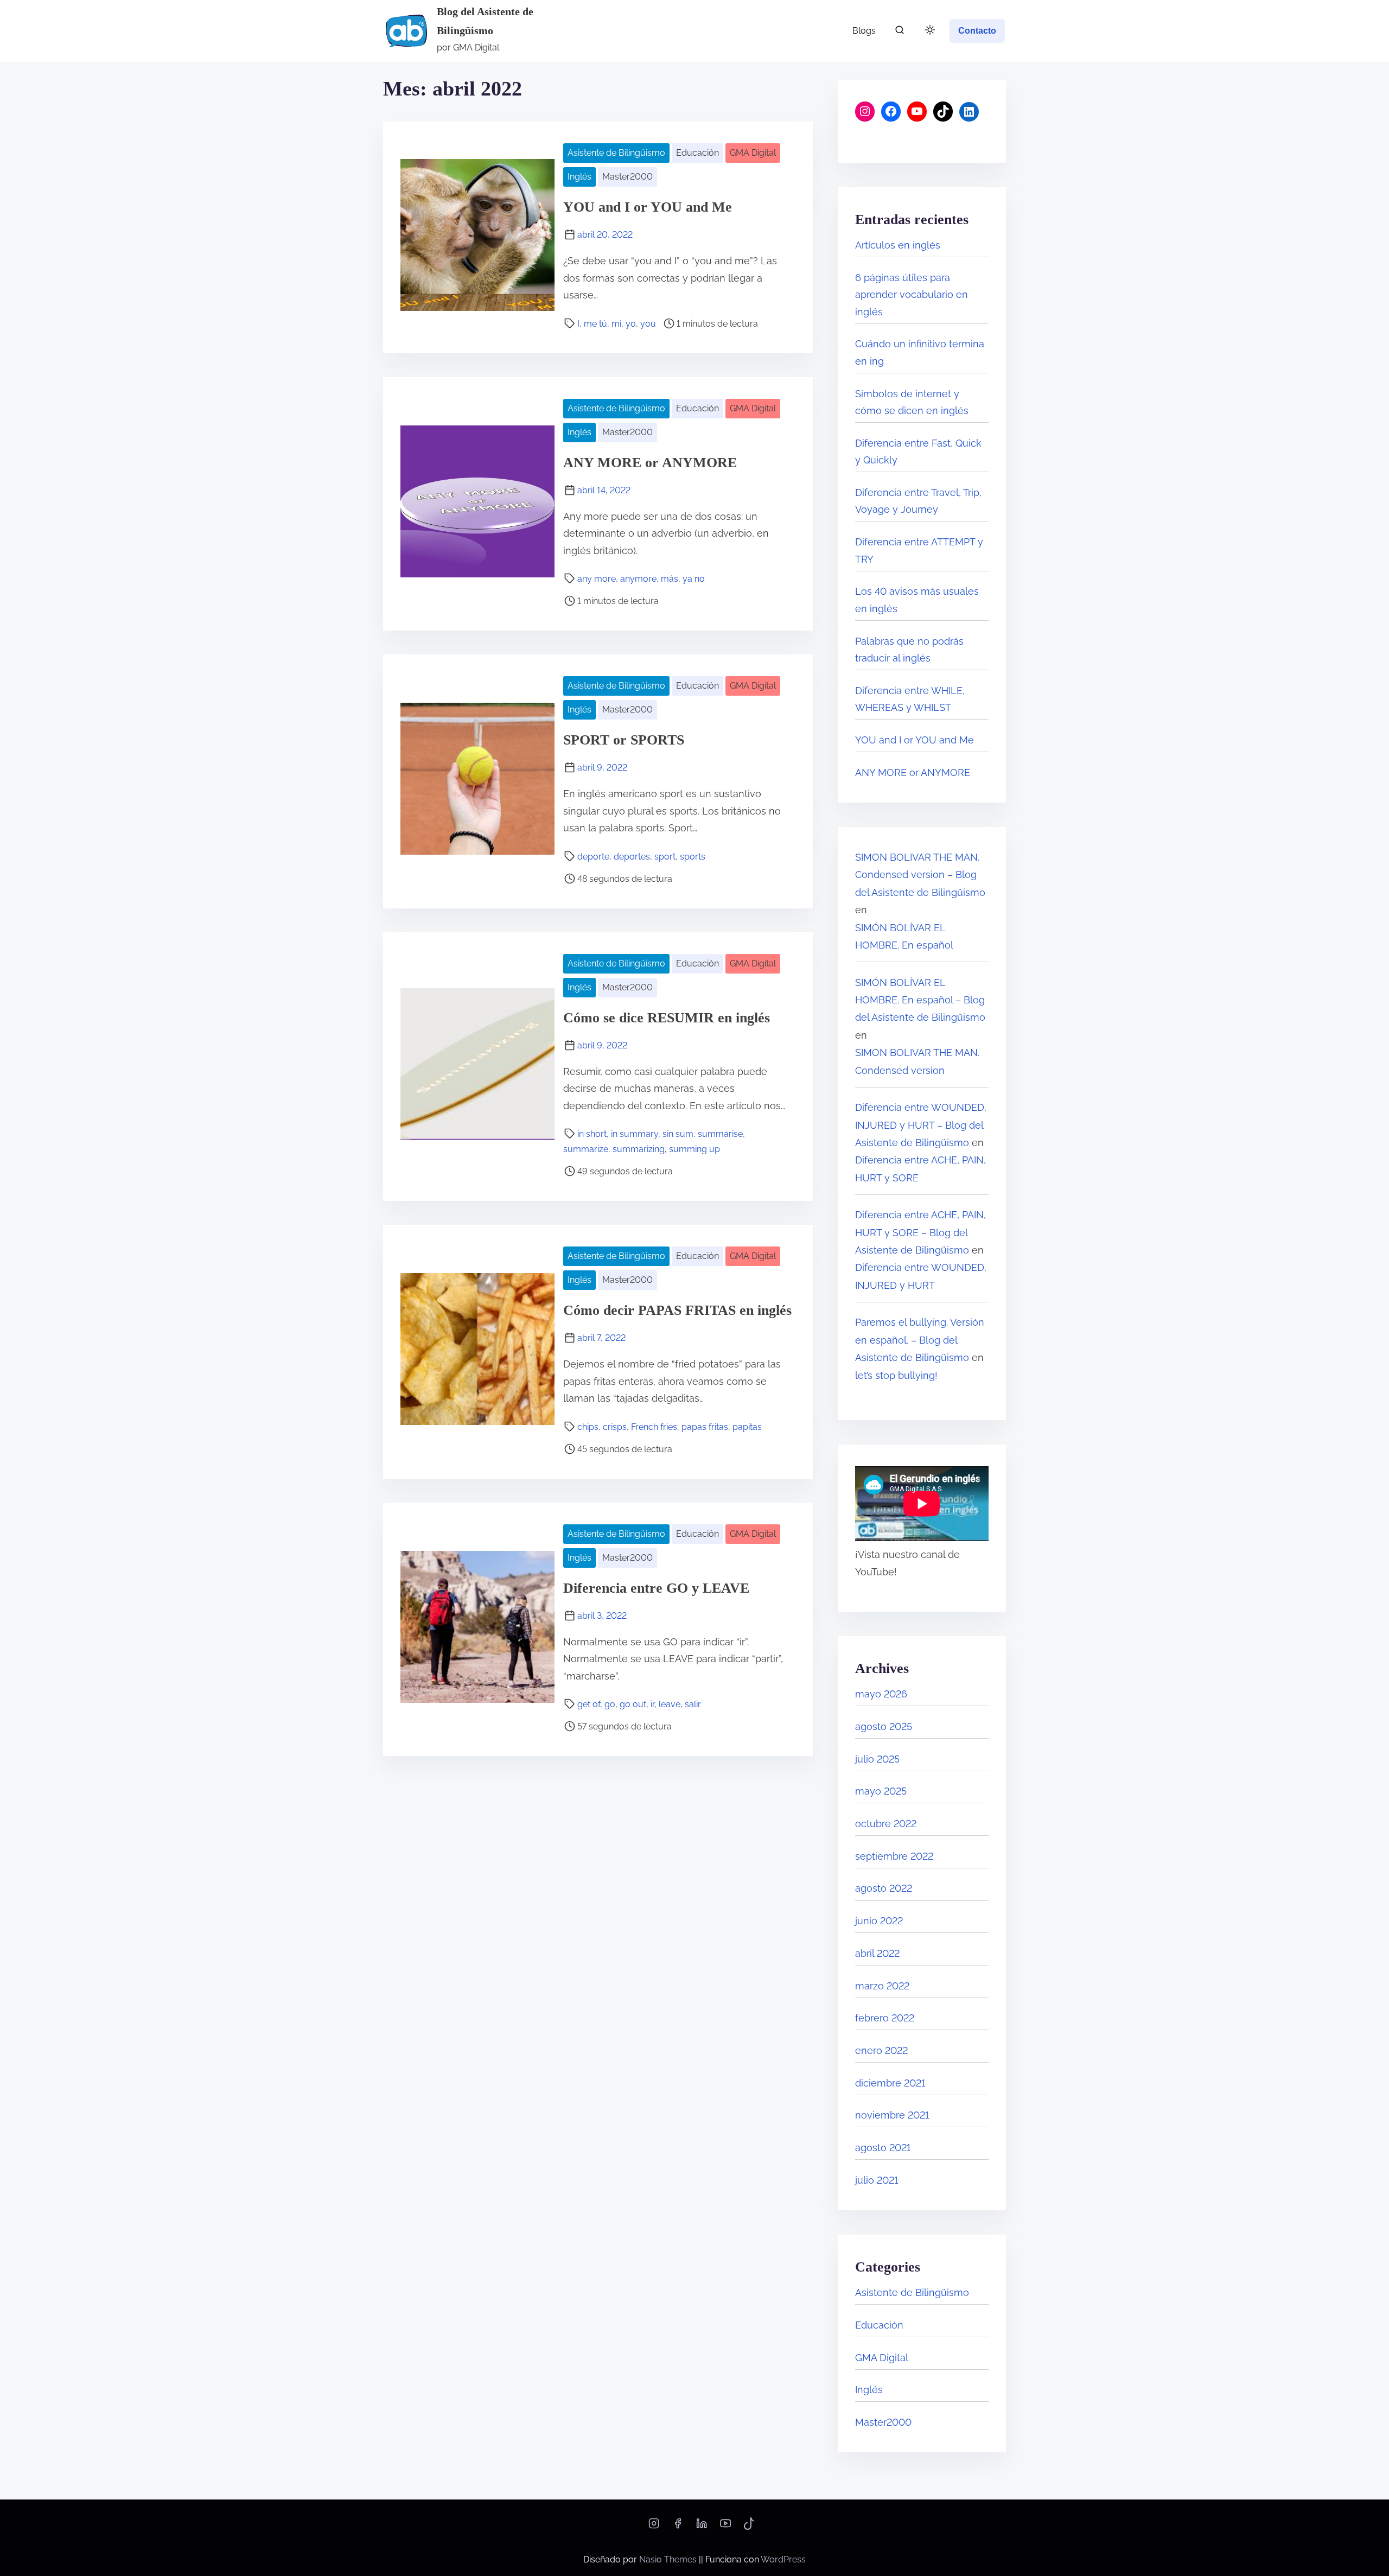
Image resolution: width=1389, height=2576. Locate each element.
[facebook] (678, 2527)
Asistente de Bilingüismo (616, 153)
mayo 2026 (881, 1694)
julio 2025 (877, 1759)
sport (665, 857)
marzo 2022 (882, 1986)
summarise (720, 1134)
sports (693, 857)
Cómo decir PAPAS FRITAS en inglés (677, 1310)
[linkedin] (702, 2527)
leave (670, 1704)
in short (592, 1134)
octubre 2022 (886, 1824)
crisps (615, 1427)
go (610, 1704)
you (648, 324)
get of (589, 1704)
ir (652, 1704)
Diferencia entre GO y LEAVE (656, 1588)
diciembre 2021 (890, 2083)
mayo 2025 (881, 1791)
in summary (635, 1134)
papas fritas (705, 1427)
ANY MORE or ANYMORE (650, 463)
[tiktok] (749, 2527)
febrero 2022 (885, 2018)
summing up (694, 1149)
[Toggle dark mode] (928, 32)
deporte (593, 857)
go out (633, 1704)
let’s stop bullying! (896, 1375)
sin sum (678, 1134)
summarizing (639, 1149)
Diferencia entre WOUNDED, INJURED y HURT (921, 1276)
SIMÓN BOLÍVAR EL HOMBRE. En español (904, 936)
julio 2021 (877, 2180)
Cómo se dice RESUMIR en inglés (667, 1018)
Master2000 (627, 177)
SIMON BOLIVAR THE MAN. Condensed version (917, 1061)
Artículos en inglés (898, 245)
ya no (694, 579)
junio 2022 (879, 1921)
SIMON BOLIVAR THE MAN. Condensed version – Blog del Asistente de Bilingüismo (920, 875)
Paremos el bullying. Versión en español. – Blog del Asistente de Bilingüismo (920, 1340)
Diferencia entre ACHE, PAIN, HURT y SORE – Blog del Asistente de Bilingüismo (920, 1232)
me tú (595, 324)
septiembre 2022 (894, 1856)
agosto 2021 (883, 2148)
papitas (747, 1427)
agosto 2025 (884, 1726)
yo (631, 324)
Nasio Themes (669, 2559)
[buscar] (900, 32)
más (670, 579)
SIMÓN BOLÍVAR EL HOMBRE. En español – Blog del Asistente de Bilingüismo (920, 1000)
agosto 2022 (884, 1888)
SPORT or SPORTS (624, 740)
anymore (638, 579)
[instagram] (654, 2527)
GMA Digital (753, 153)
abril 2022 (877, 1953)
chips (588, 1427)
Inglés (579, 177)
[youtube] (725, 2527)
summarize (586, 1149)
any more (597, 579)
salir (693, 1704)
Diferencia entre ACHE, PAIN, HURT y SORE (920, 1169)
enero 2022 (881, 2050)
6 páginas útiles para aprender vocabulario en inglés (912, 295)
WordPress (783, 2559)
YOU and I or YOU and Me (648, 207)
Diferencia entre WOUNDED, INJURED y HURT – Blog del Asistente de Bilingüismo (921, 1125)
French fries (654, 1427)
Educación (697, 153)
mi (616, 324)
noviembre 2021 (892, 2115)
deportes (632, 857)
